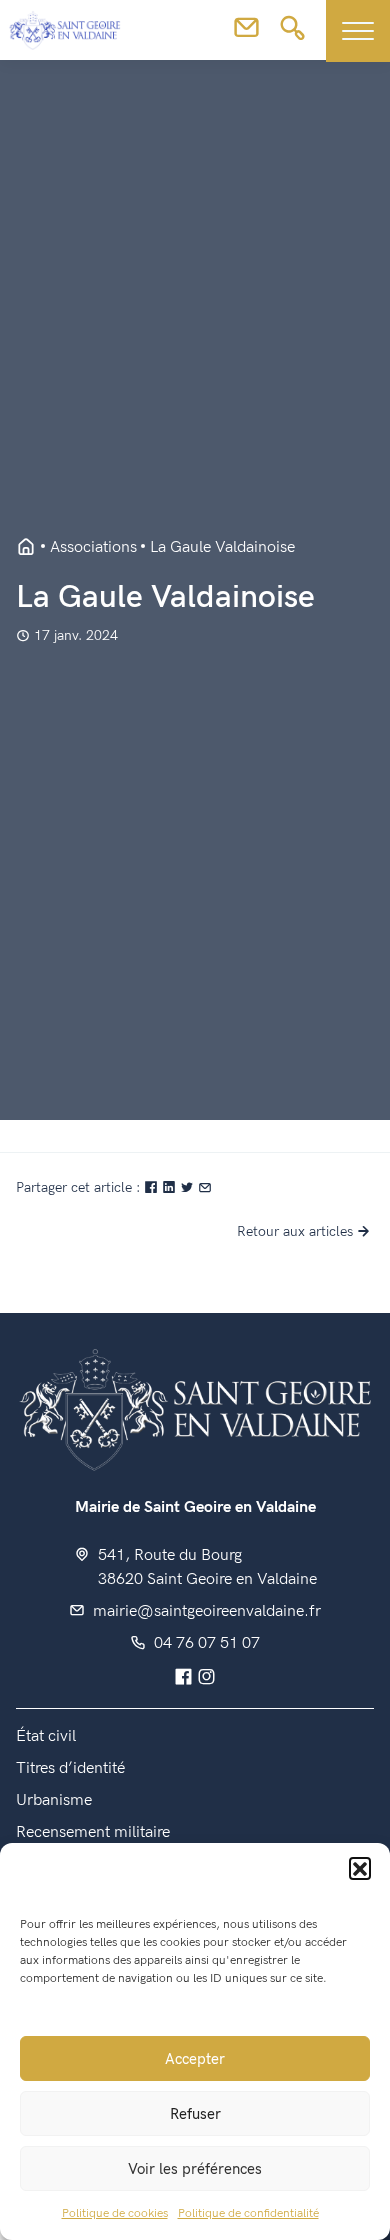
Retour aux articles (295, 1231)
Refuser (195, 2114)
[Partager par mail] (205, 1187)
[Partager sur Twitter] (189, 1187)
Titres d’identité (70, 1768)
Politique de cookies (115, 2213)
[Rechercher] (292, 34)
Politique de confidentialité (248, 2213)
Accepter (195, 2059)
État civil (46, 1736)
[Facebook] (183, 1678)
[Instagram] (206, 1678)
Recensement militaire (93, 1832)
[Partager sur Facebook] (153, 1187)
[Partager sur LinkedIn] (171, 1187)
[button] (360, 1868)
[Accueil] (195, 1407)
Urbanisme (54, 1800)
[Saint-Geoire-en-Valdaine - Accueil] (26, 548)
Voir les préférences (195, 2169)
